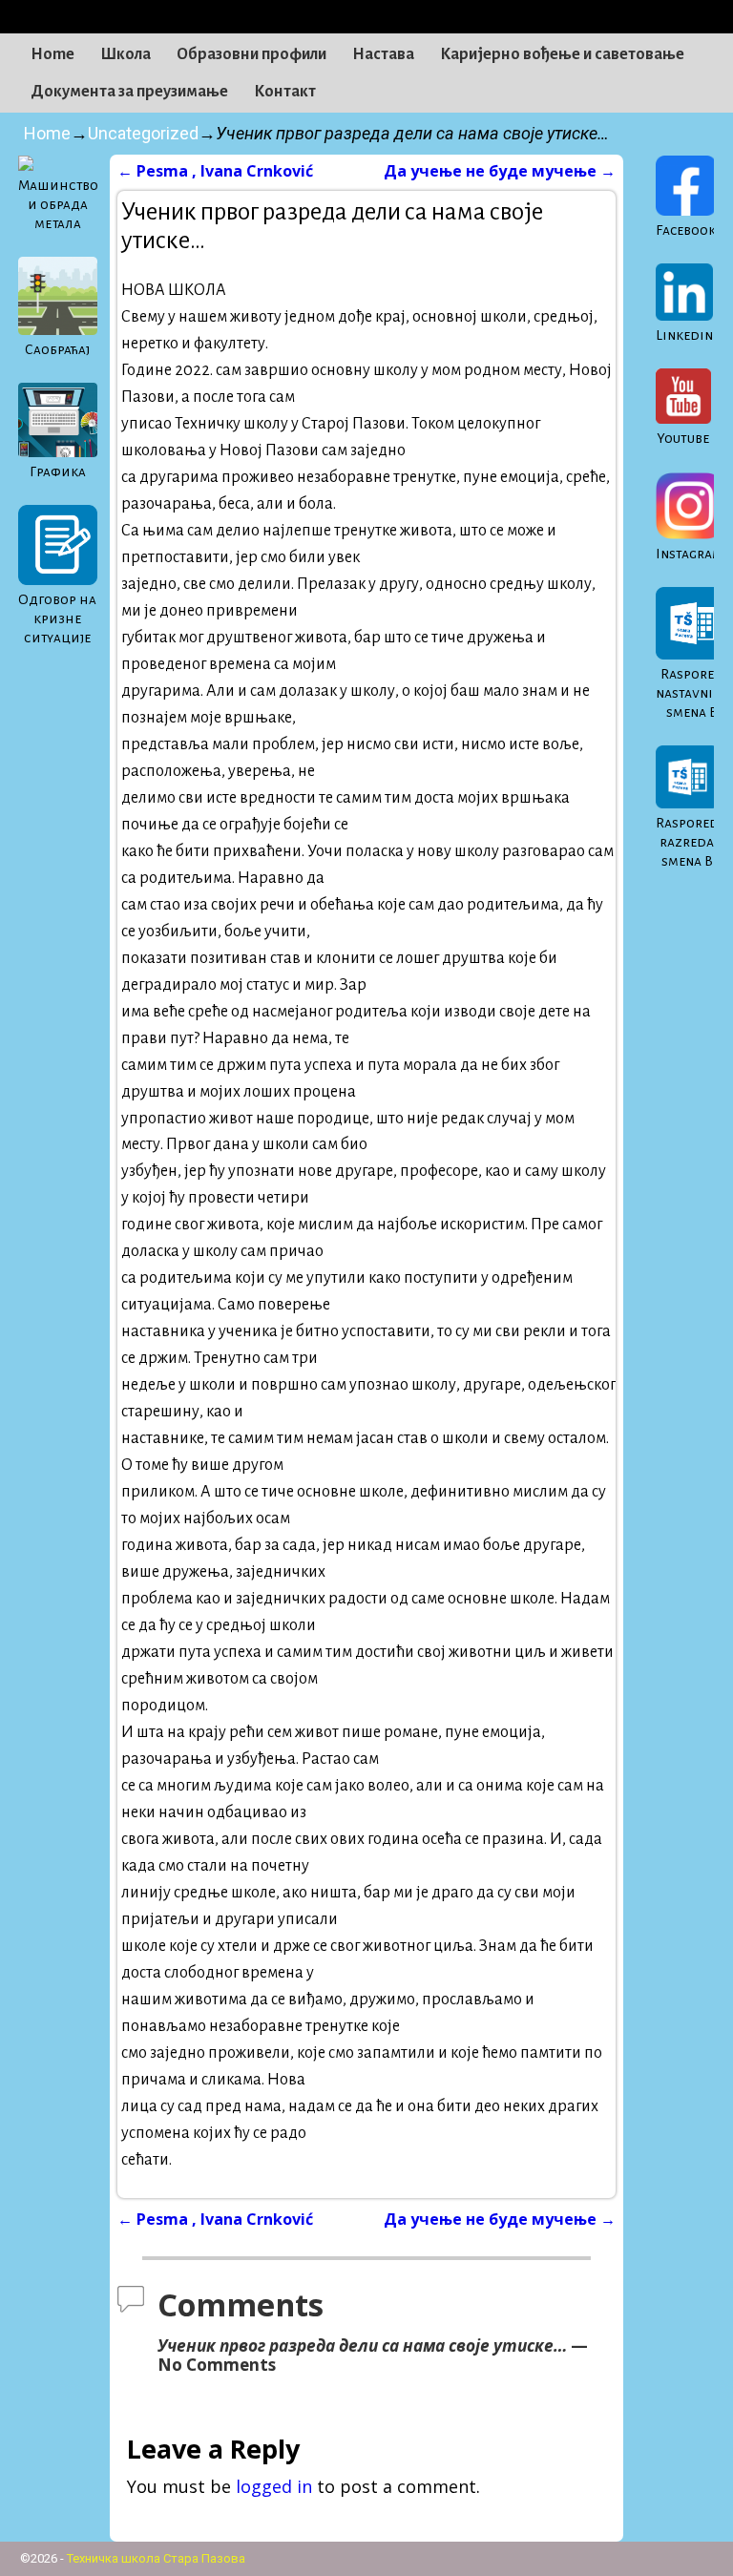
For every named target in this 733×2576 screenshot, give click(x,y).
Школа (126, 54)
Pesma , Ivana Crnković (215, 171)
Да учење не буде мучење (500, 171)
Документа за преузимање (129, 92)
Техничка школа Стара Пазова (156, 2558)
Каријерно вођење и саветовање (562, 54)
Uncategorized (143, 133)
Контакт (285, 92)
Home (52, 54)
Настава (383, 54)
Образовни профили (251, 54)
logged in (274, 2486)
